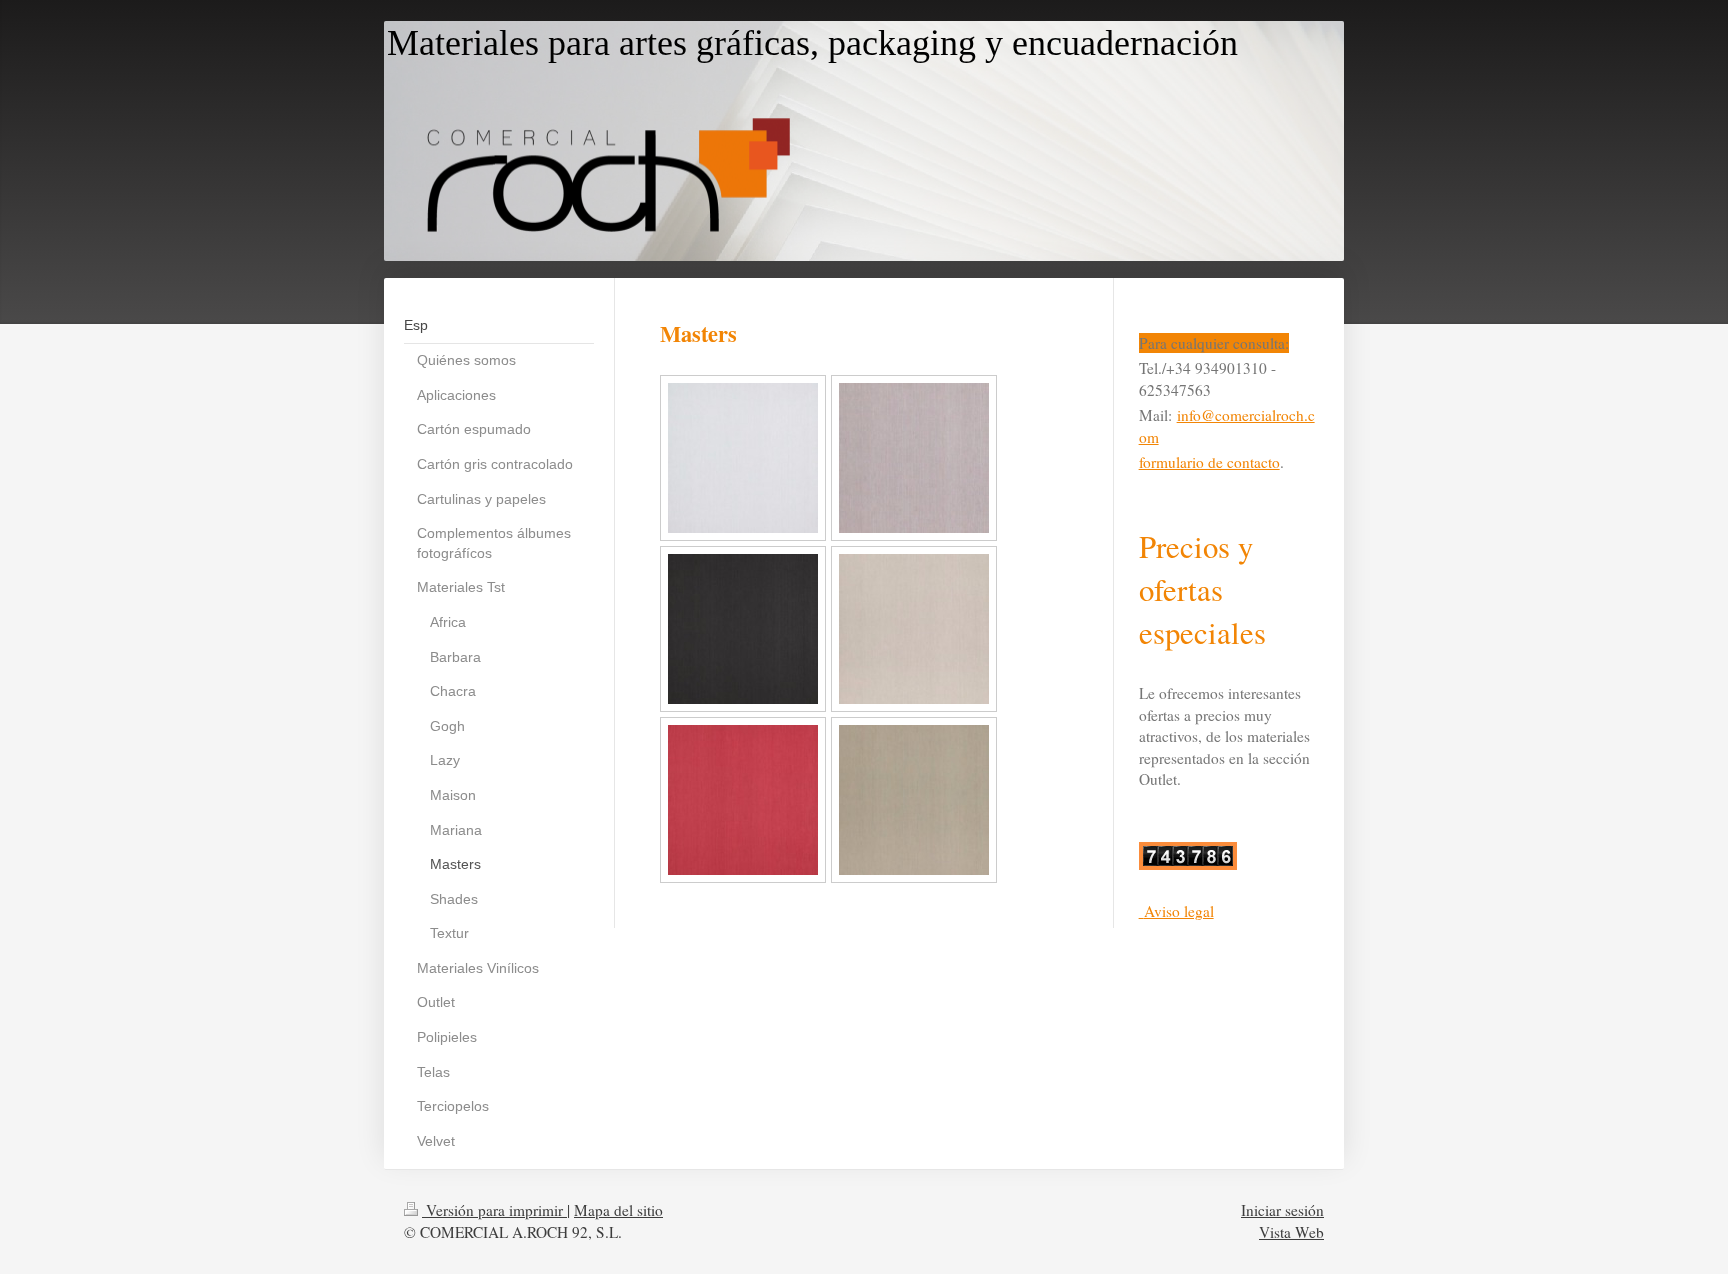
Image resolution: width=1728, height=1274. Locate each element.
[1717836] (914, 629)
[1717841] (743, 800)
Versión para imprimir (494, 1210)
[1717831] (743, 629)
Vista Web (1291, 1232)
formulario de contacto (1209, 462)
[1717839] (743, 458)
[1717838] (914, 458)
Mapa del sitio (618, 1210)
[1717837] (914, 800)
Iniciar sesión (1282, 1210)
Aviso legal (1179, 911)
